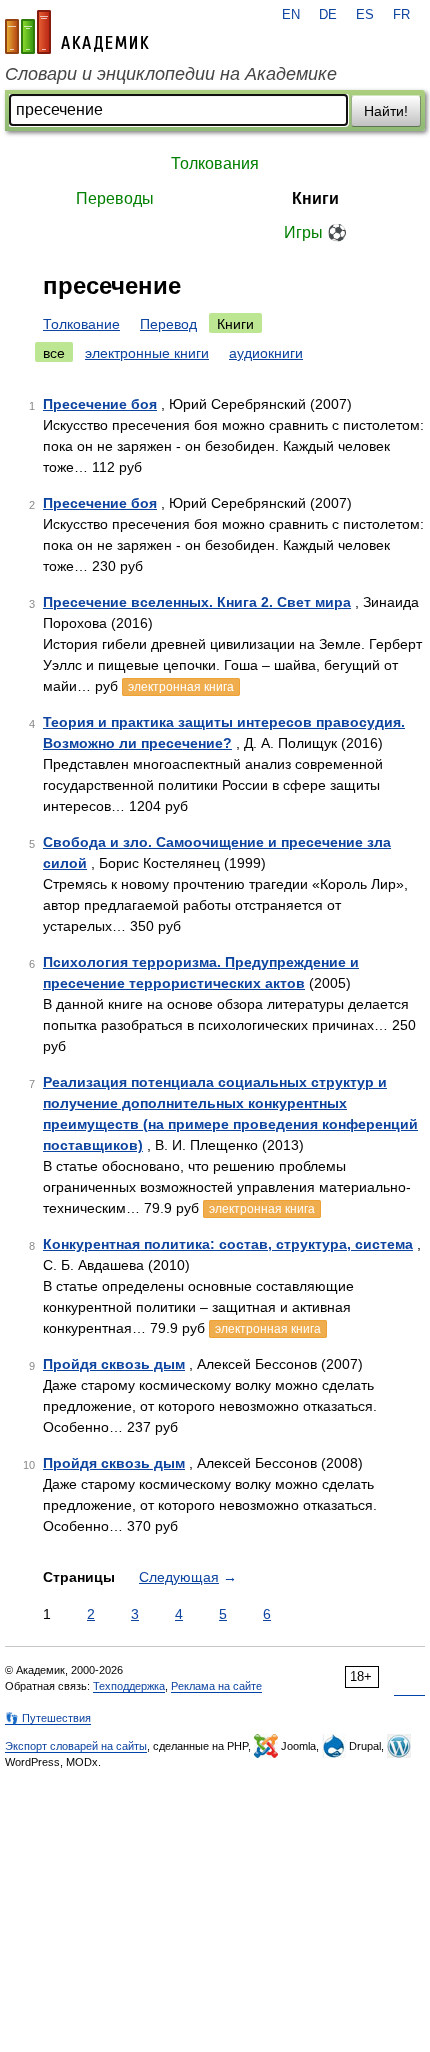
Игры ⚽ (315, 232)
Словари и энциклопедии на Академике (171, 74)
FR (401, 15)
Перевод (168, 324)
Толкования (215, 163)
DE (328, 15)
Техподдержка (129, 1686)
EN (291, 15)
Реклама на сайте (216, 1686)
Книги (315, 198)
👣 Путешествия (48, 1718)
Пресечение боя (100, 404)
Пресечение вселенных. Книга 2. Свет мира (197, 602)
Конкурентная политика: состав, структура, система (228, 1244)
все (54, 353)
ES (365, 15)
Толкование (81, 324)
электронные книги (147, 353)
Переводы (115, 198)
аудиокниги (266, 353)
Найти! (386, 111)
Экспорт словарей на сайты (76, 1746)
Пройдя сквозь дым (114, 1364)
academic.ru (77, 32)
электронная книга (181, 687)
